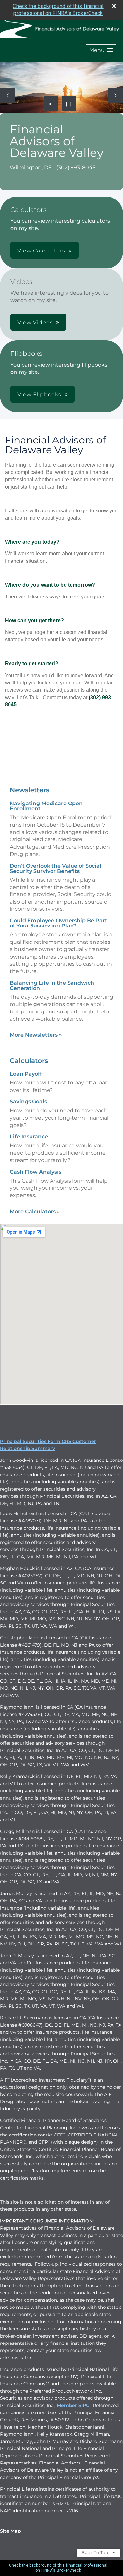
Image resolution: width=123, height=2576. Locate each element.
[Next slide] (116, 95)
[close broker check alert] (114, 6)
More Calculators (35, 1211)
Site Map (10, 2531)
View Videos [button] (35, 323)
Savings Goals (28, 1102)
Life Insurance (29, 1137)
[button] (101, 50)
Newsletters (30, 790)
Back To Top (96, 2553)
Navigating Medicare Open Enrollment (46, 806)
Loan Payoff (26, 1074)
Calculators (29, 1061)
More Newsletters (36, 1035)
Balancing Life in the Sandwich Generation (52, 985)
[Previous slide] (7, 95)
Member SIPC (73, 2405)
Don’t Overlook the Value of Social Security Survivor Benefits (56, 868)
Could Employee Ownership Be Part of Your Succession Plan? (59, 923)
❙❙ (69, 104)
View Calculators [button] (41, 251)
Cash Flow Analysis (36, 1172)
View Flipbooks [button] (39, 395)
